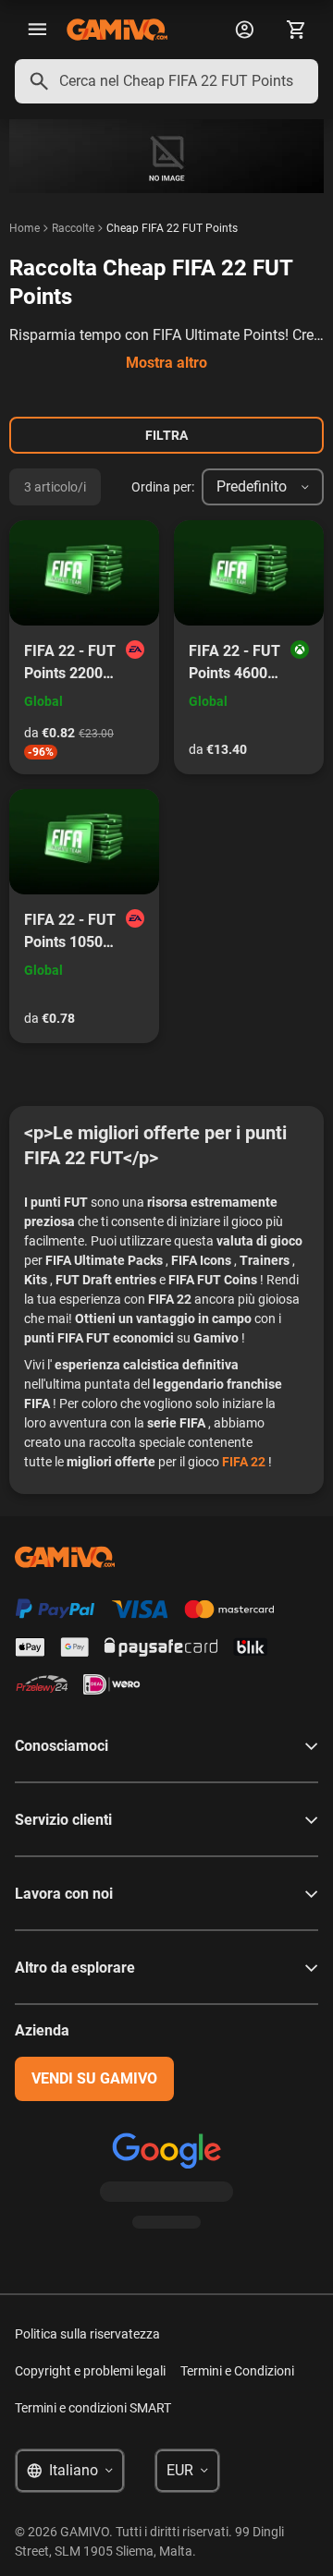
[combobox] (166, 81)
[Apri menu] (37, 30)
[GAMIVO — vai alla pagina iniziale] (117, 30)
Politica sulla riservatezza (87, 2334)
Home (25, 228)
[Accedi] (244, 30)
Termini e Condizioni (237, 2371)
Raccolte (73, 228)
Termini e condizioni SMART (93, 2408)
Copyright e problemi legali (90, 2371)
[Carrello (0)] (296, 30)
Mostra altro (166, 363)
